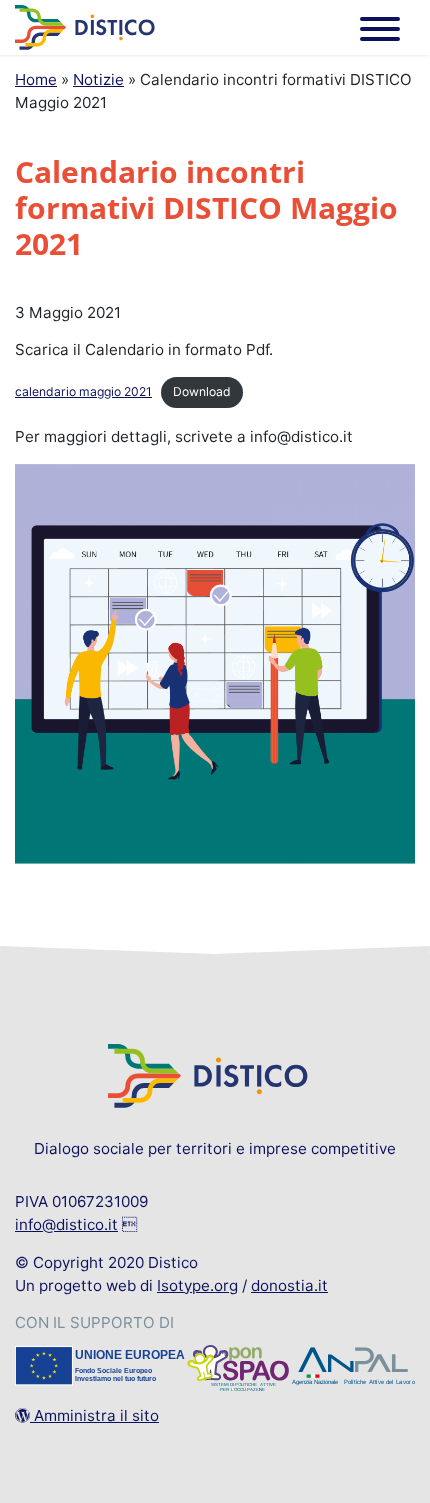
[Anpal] (353, 1370)
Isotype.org (197, 1285)
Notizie (98, 79)
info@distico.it (66, 1224)
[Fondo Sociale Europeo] (100, 1370)
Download (202, 391)
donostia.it (289, 1285)
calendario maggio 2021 (83, 391)
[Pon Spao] (239, 1370)
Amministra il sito (94, 1415)
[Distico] (85, 26)
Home (36, 79)
